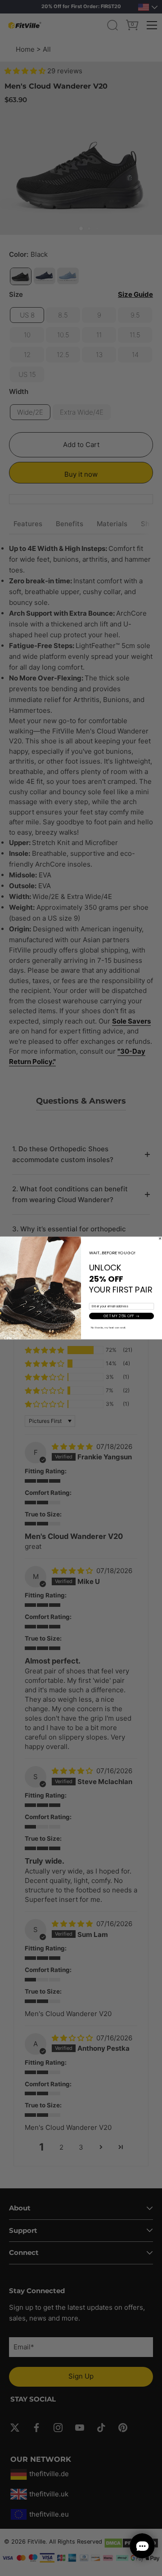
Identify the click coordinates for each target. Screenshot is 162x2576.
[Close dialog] (160, 1239)
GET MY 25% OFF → (121, 1316)
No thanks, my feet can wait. (109, 1328)
